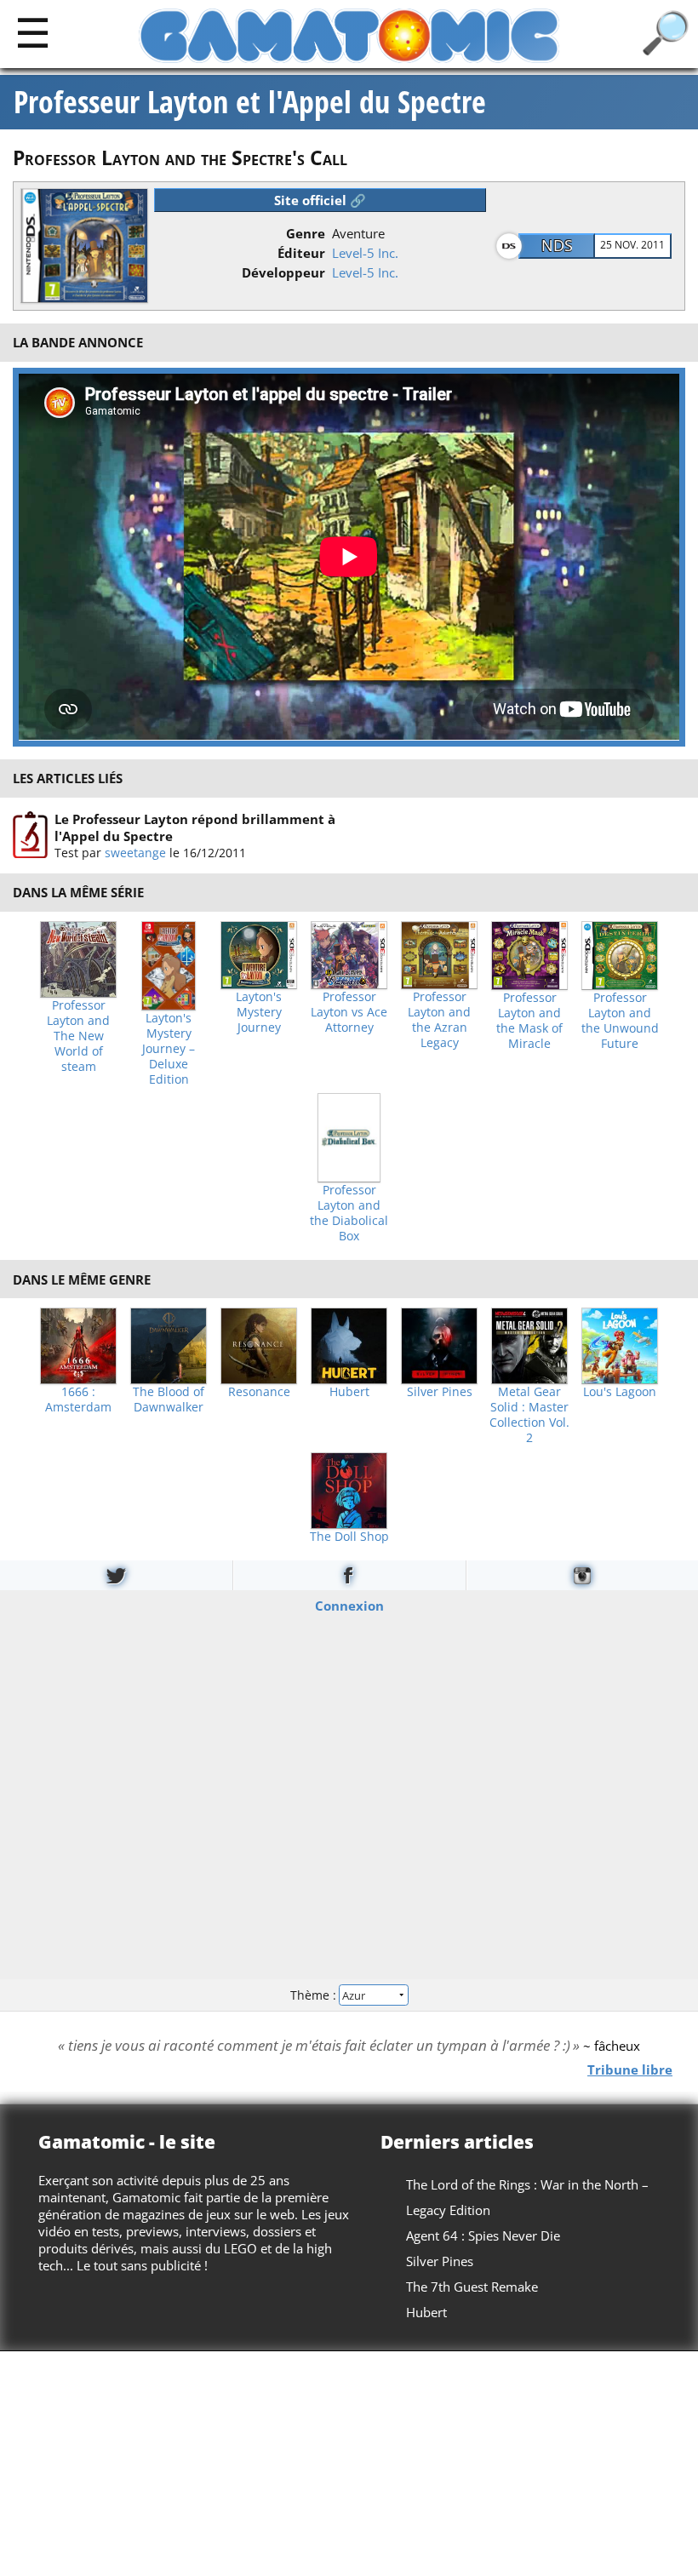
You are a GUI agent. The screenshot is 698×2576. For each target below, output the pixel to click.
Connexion (349, 1605)
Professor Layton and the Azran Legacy (439, 1020)
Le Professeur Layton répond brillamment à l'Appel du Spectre (195, 827)
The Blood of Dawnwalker (169, 1400)
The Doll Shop (349, 1537)
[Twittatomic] (116, 1575)
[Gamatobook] (349, 1575)
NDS (557, 245)
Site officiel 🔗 (320, 200)
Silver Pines (440, 1392)
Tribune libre (630, 2069)
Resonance (259, 1392)
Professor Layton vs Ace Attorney (349, 1012)
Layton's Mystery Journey (259, 1012)
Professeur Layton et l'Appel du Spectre (250, 102)
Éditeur (301, 253)
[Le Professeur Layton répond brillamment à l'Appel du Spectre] (30, 835)
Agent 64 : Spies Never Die (483, 2235)
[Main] (33, 32)
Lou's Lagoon (620, 1392)
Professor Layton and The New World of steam (78, 1036)
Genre (306, 233)
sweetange (135, 853)
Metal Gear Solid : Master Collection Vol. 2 (529, 1415)
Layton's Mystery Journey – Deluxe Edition (169, 1049)
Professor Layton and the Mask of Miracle (529, 1021)
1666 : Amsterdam (78, 1400)
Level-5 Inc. (365, 253)
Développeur (283, 272)
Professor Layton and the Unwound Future (620, 1021)
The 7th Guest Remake (472, 2287)
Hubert (349, 1392)
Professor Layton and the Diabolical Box (349, 1213)
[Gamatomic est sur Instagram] (582, 1575)
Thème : (315, 1995)
